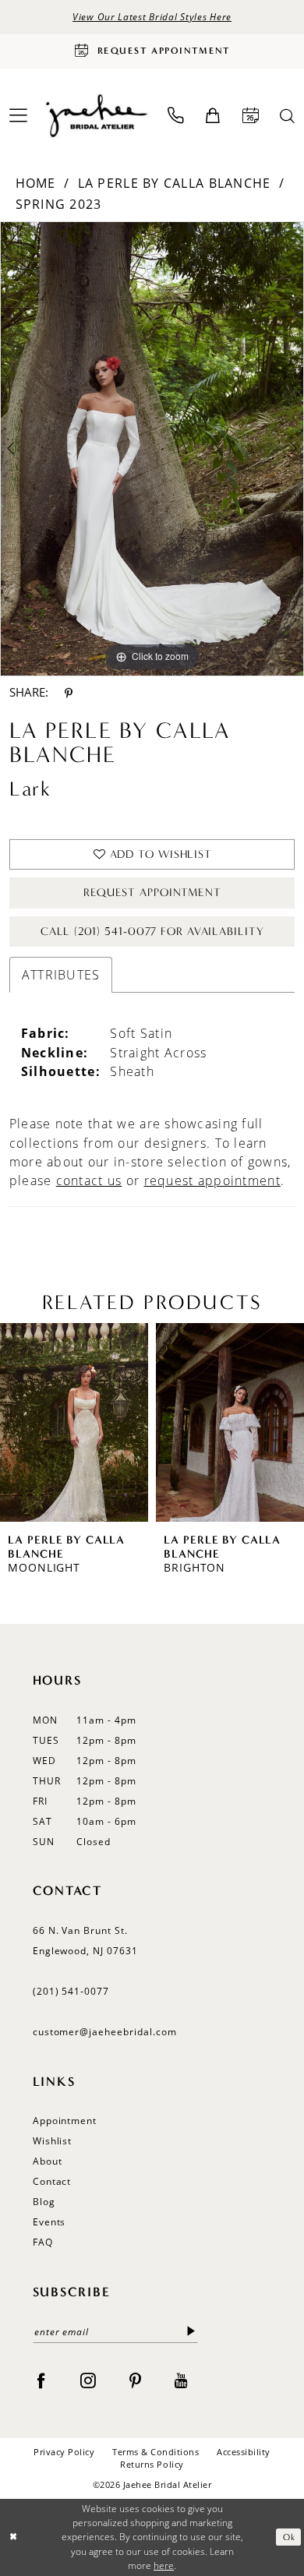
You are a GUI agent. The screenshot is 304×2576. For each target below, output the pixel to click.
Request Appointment (152, 893)
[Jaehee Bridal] (95, 116)
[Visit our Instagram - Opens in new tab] (88, 2380)
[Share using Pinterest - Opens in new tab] (69, 693)
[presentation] (78, 1422)
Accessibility (244, 2452)
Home (36, 183)
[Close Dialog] (14, 2537)
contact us (89, 1180)
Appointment (65, 2120)
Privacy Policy (64, 2452)
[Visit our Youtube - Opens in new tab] (181, 2380)
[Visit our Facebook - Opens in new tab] (41, 2380)
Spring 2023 (59, 204)
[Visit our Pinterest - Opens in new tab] (136, 2380)
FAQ (43, 2242)
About (48, 2161)
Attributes (61, 975)
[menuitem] (176, 116)
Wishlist (53, 2140)
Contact (52, 2181)
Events (49, 2221)
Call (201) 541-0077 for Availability (152, 932)
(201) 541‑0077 (71, 1991)
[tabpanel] (152, 449)
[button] (213, 116)
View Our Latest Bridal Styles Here (152, 16)
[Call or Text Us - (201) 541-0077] (176, 116)
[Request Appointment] (250, 116)
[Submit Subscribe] (191, 2332)
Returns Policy (152, 2464)
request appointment (212, 1180)
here (164, 2565)
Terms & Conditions (156, 2452)
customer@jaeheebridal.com (105, 2031)
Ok (289, 2537)
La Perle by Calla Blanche (175, 183)
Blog (44, 2201)
